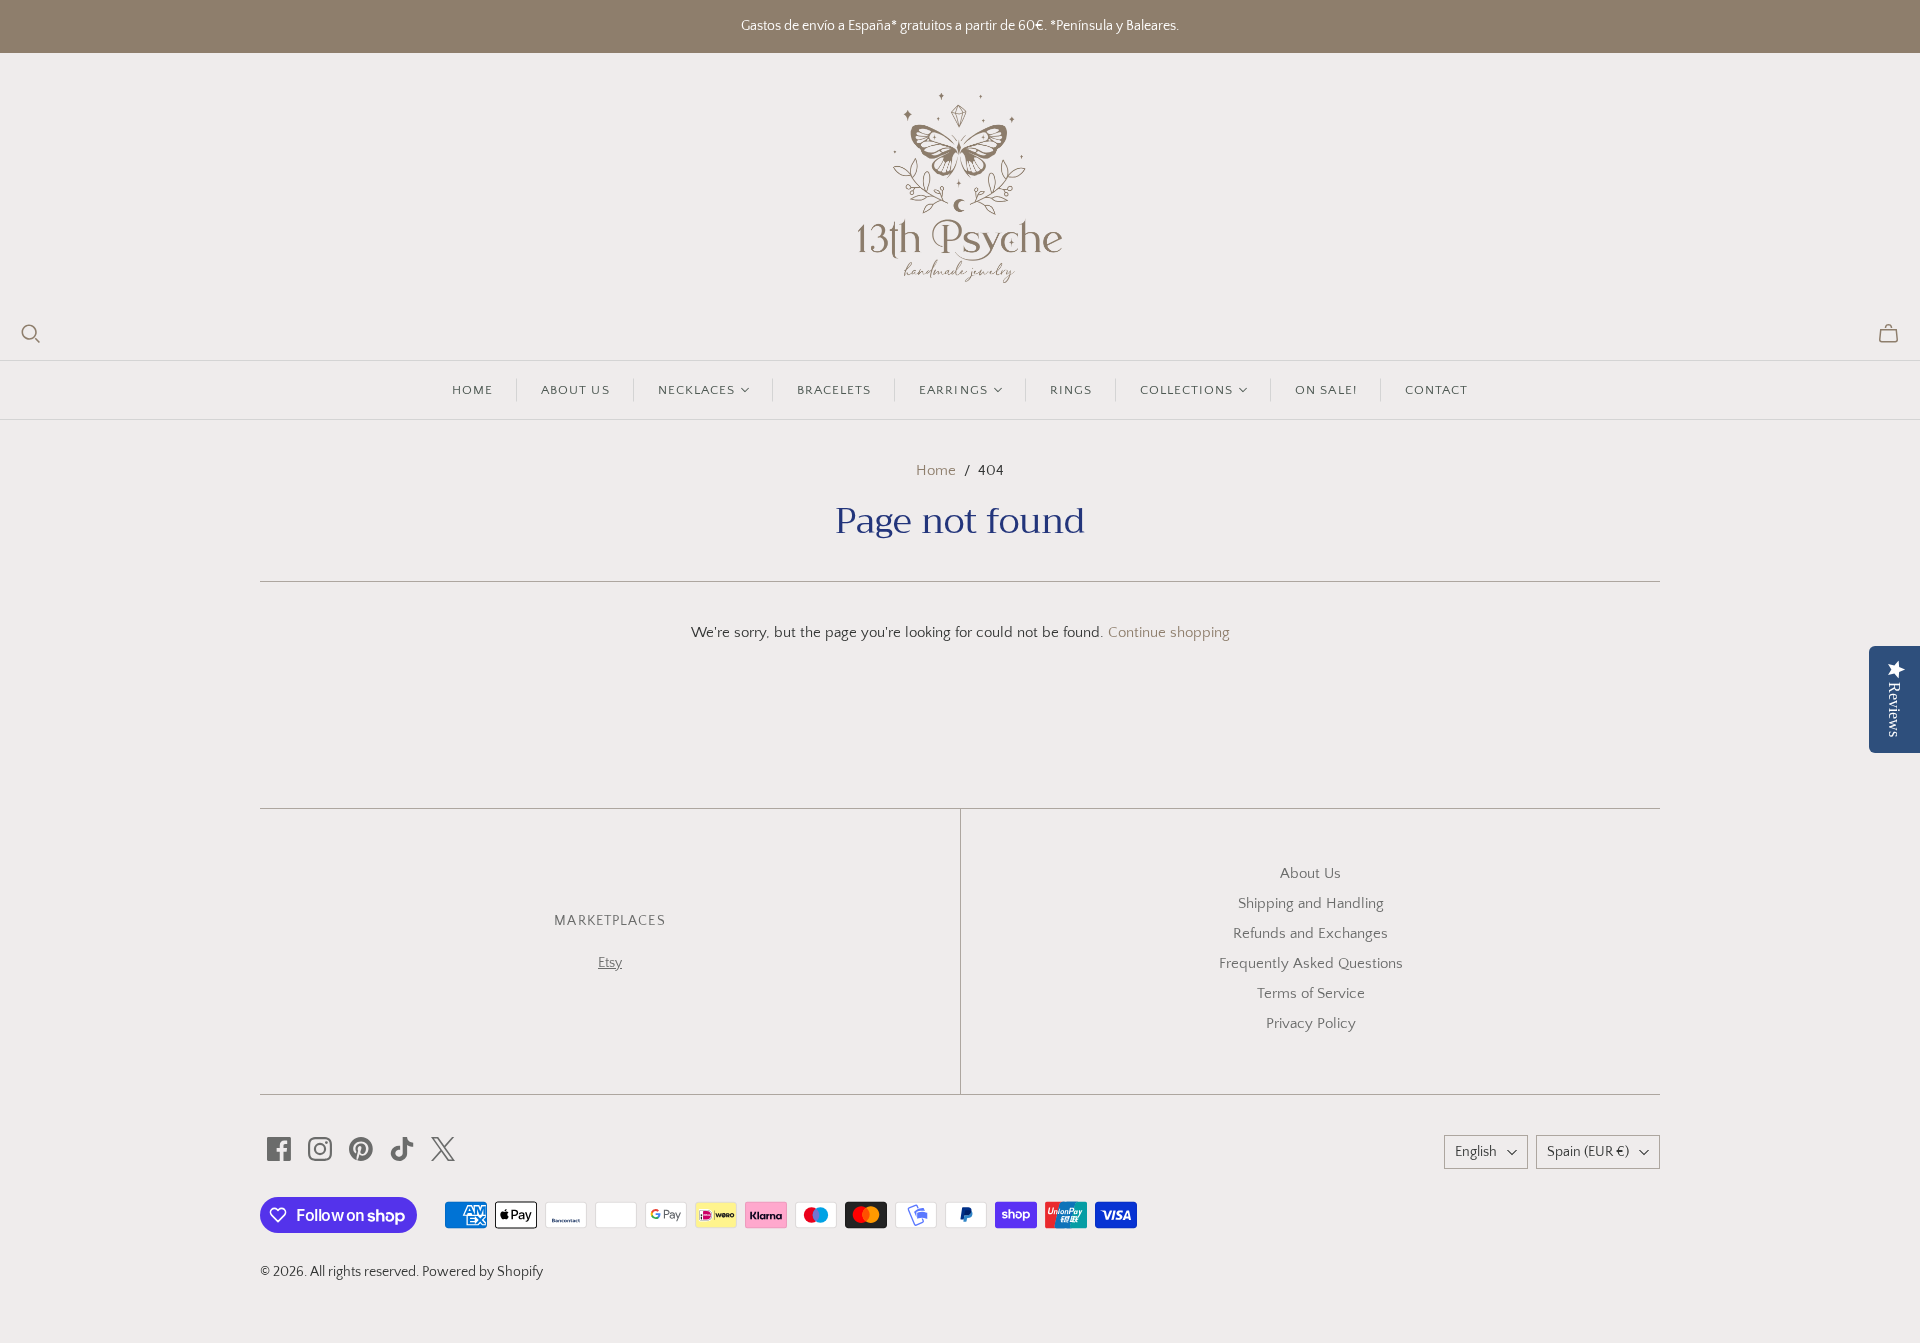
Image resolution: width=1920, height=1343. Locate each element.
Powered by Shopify (482, 1272)
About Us (1310, 873)
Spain (1588, 1152)
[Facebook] (279, 1149)
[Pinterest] (361, 1149)
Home (472, 390)
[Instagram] (320, 1149)
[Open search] (31, 334)
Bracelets (834, 390)
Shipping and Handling (1311, 903)
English (1476, 1152)
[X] (443, 1149)
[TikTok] (402, 1149)
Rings (1071, 390)
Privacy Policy (1311, 1023)
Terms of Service (1311, 993)
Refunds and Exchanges (1310, 933)
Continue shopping (1169, 632)
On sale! (1325, 390)
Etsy (610, 963)
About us (575, 390)
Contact (1436, 390)
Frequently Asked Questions (1311, 963)
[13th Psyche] (960, 188)
